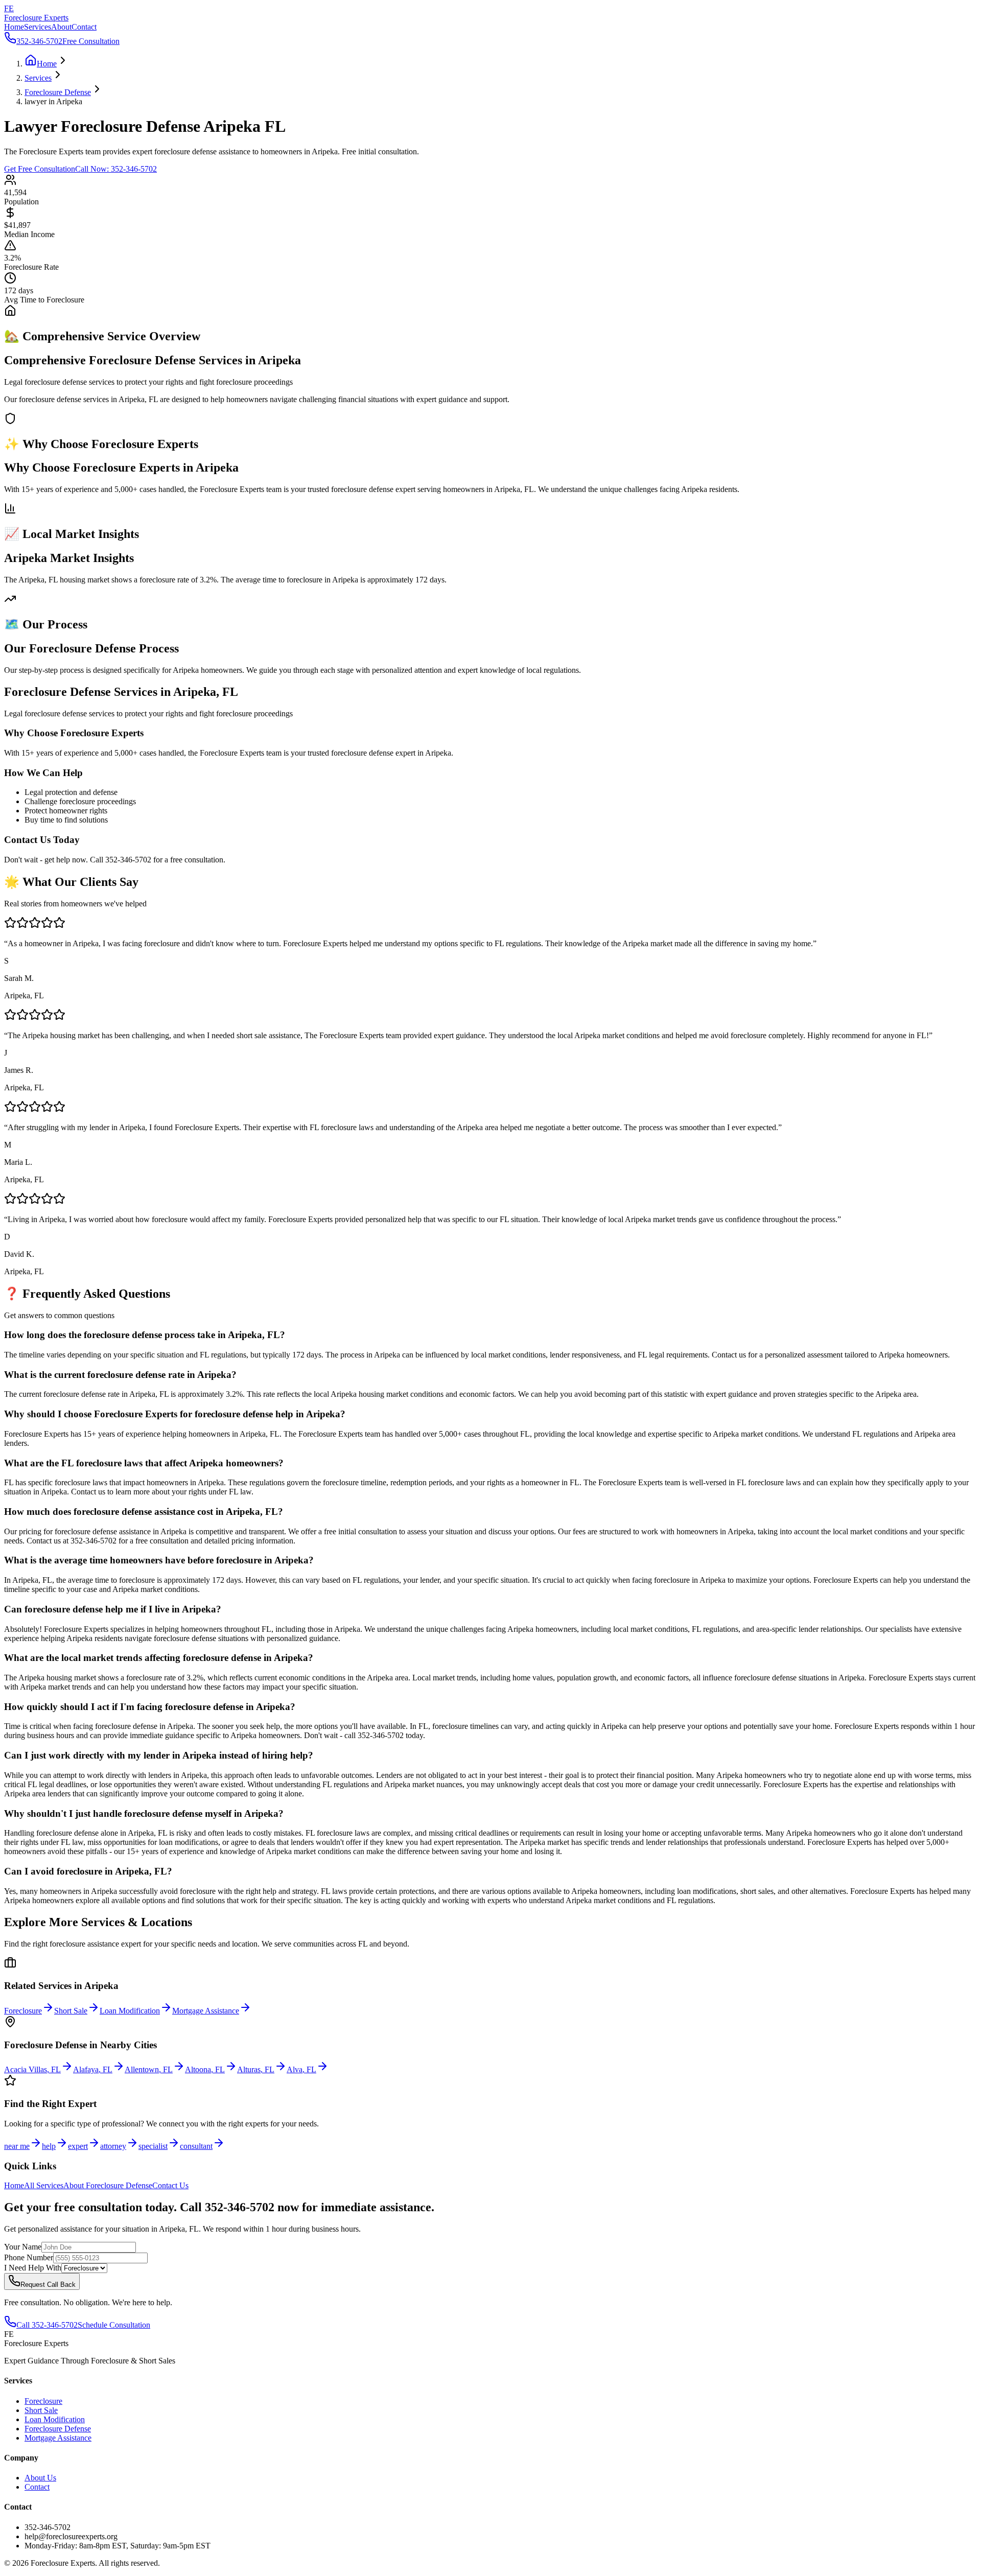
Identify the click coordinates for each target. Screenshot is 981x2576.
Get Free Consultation (40, 169)
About (61, 27)
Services (38, 27)
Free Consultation (91, 41)
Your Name (23, 2247)
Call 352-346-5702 (47, 2325)
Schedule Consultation (114, 2325)
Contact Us (170, 2185)
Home (14, 27)
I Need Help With (33, 2268)
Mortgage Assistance (58, 2438)
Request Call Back (48, 2285)
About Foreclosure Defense (108, 2185)
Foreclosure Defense (58, 2429)
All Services (44, 2185)
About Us (40, 2478)
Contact (84, 27)
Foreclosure (43, 2401)
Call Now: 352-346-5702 (116, 169)
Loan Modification (55, 2419)
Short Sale (41, 2410)
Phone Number (29, 2257)
